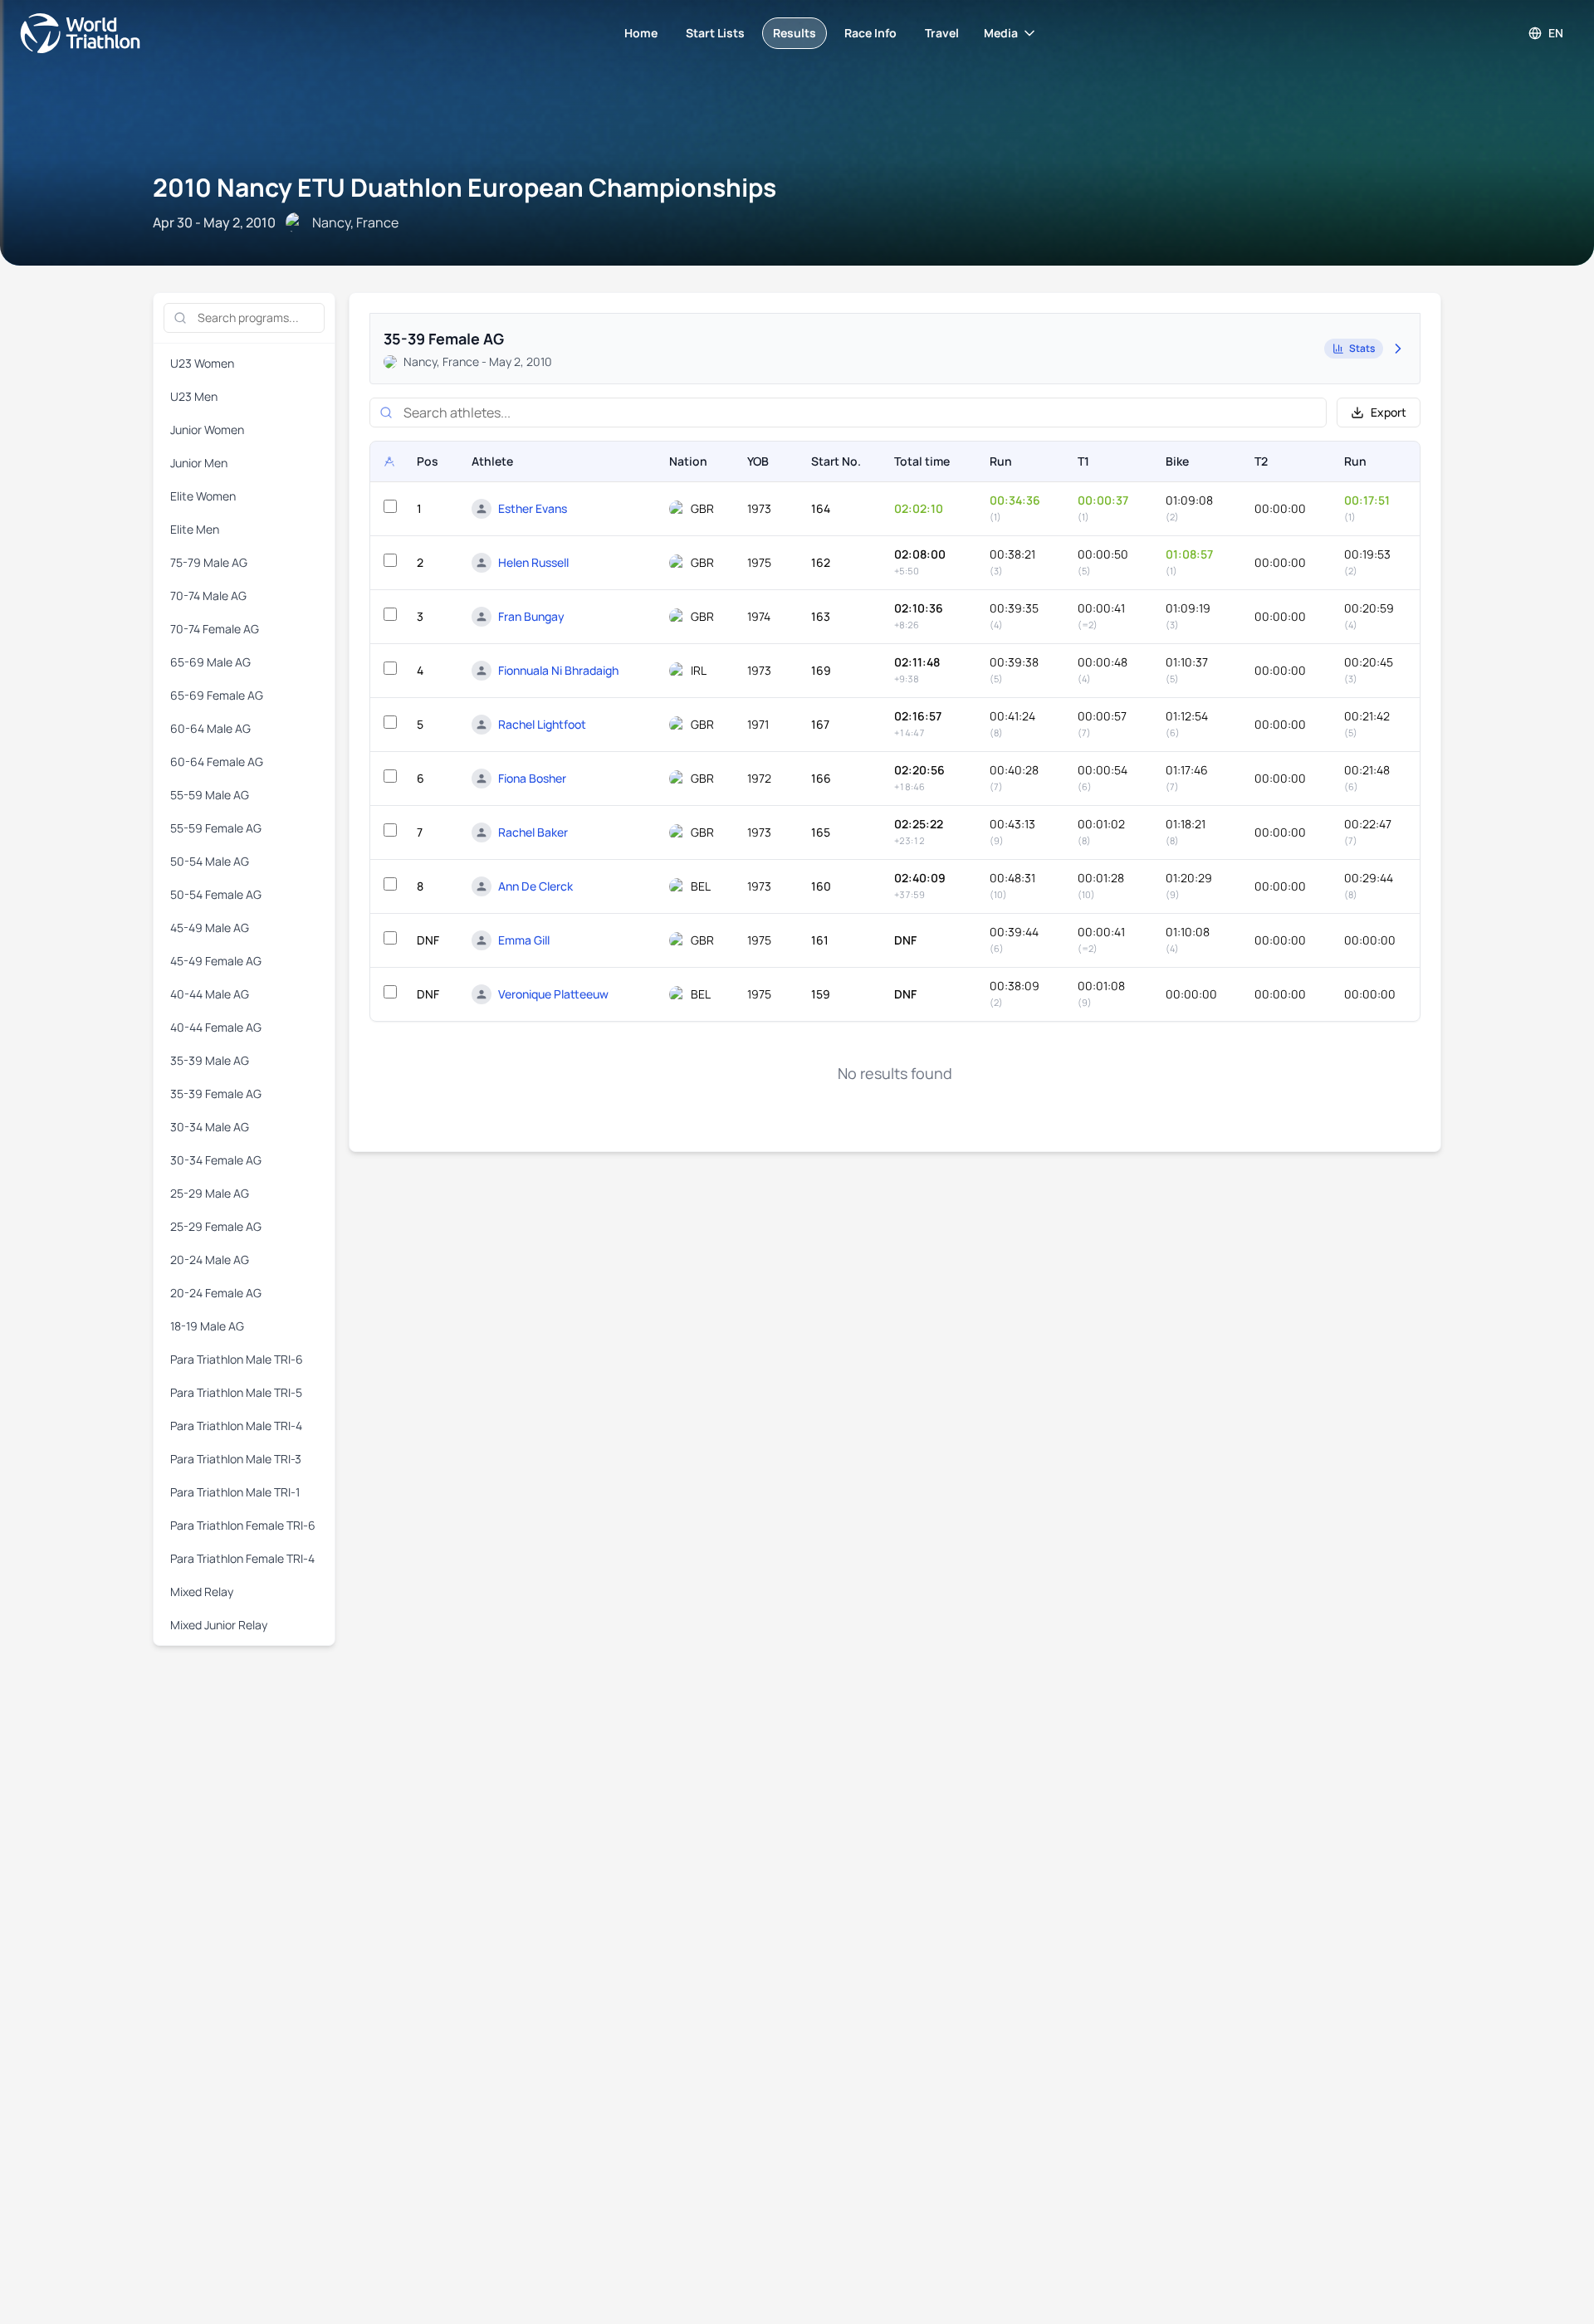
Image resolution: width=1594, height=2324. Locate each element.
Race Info (870, 33)
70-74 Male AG (208, 596)
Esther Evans (533, 508)
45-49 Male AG (210, 928)
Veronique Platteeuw (553, 994)
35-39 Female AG (216, 1094)
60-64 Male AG (210, 728)
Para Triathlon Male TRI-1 (235, 1492)
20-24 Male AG (210, 1260)
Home (641, 33)
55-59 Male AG (210, 795)
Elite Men (195, 529)
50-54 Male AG (210, 861)
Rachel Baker (533, 832)
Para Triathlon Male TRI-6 (237, 1359)
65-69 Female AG (217, 695)
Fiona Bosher (532, 778)
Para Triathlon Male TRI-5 (236, 1392)
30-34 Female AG (216, 1160)
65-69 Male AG (210, 662)
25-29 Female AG (216, 1226)
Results (795, 33)
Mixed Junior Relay (219, 1625)
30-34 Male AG (210, 1127)
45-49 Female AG (216, 961)
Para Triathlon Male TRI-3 (236, 1459)
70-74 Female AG (215, 629)
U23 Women (202, 363)
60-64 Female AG (217, 762)
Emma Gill (524, 940)
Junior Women (207, 430)
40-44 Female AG (216, 1027)
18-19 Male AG (207, 1326)
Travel (942, 33)
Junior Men (199, 463)
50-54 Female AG (216, 894)
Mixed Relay (202, 1592)
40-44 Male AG (210, 994)
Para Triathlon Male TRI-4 (236, 1426)
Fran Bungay (531, 616)
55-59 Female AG (216, 828)
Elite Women (203, 496)
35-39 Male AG (210, 1060)
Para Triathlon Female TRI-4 (242, 1558)
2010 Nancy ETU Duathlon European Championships (465, 187)
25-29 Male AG (210, 1193)
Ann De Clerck (535, 886)
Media (1001, 33)
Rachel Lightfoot (542, 724)
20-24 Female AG (216, 1293)
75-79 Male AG (209, 562)
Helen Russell (533, 562)
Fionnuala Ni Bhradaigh (558, 670)
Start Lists (715, 33)
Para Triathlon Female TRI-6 (243, 1525)
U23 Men (194, 396)
